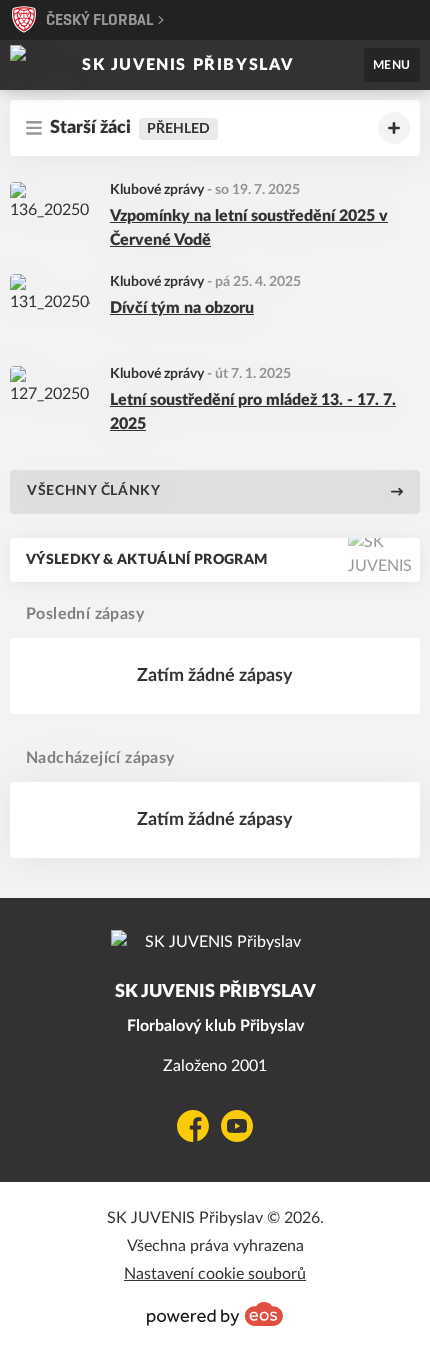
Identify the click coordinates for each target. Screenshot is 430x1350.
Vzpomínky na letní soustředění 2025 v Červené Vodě (249, 228)
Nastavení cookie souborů (215, 1274)
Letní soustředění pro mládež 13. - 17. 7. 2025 (253, 412)
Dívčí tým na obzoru (182, 308)
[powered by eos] (215, 1314)
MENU (392, 65)
